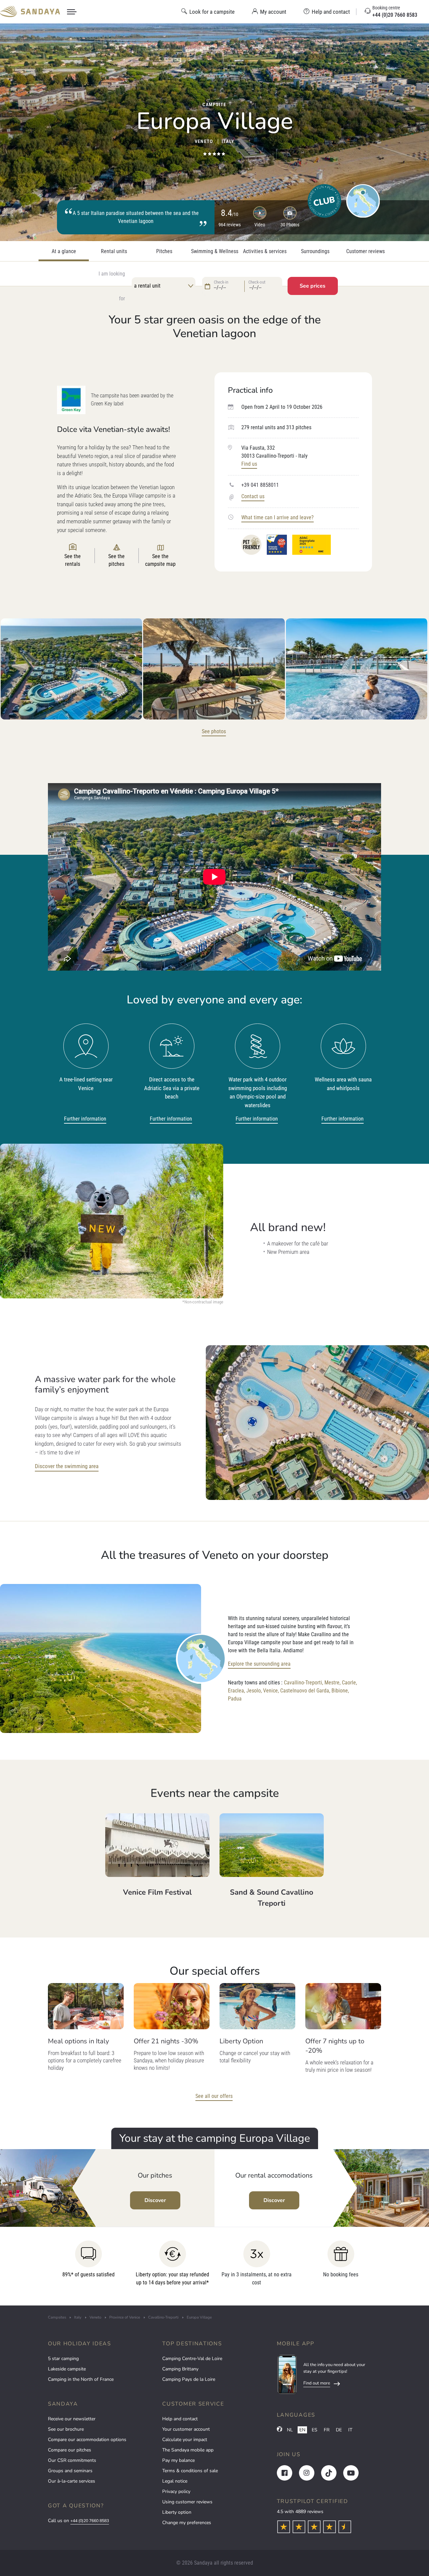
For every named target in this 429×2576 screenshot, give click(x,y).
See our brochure (66, 2429)
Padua (235, 1699)
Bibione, (340, 1691)
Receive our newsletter (72, 2419)
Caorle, (349, 1683)
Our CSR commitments (72, 2460)
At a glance (64, 251)
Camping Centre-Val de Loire (192, 2359)
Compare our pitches (70, 2450)
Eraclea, (236, 1691)
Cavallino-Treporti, (303, 1683)
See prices (313, 286)
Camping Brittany (180, 2369)
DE (339, 2430)
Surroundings (315, 251)
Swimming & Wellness (215, 251)
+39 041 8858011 (260, 485)
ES (315, 2430)
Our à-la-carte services (72, 2481)
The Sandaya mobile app (188, 2450)
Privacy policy (176, 2491)
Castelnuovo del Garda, (305, 1691)
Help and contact (180, 2419)
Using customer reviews (187, 2502)
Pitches (164, 251)
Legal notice (175, 2481)
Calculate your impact (185, 2440)
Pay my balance (178, 2460)
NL (290, 2430)
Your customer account (186, 2429)
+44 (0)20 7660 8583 (90, 2521)
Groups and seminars (70, 2471)
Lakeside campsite (67, 2369)
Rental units (114, 251)
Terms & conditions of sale (190, 2471)
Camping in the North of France (81, 2379)
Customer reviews (365, 251)
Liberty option (177, 2512)
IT (350, 2430)
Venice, (271, 1691)
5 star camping (63, 2359)
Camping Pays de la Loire (189, 2379)
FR (327, 2430)
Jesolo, (254, 1691)
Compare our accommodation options (87, 2440)
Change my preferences (187, 2523)
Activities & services (265, 251)
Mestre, (332, 1683)
